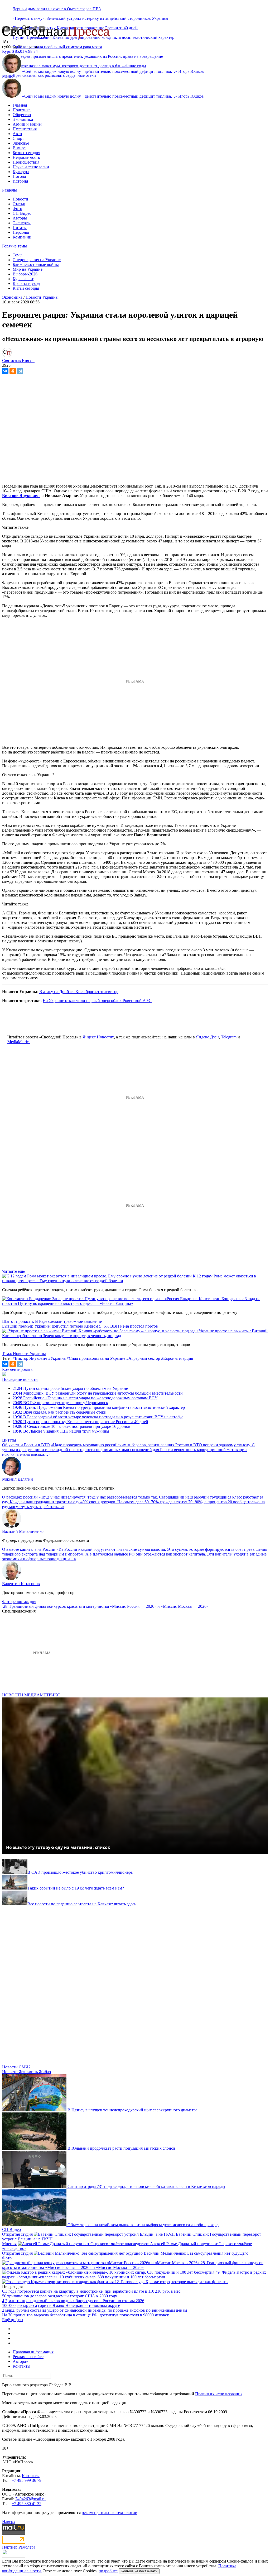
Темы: (18, 255)
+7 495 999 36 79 (26, 2480)
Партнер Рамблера (19, 2547)
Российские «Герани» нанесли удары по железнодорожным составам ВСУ (85, 1398)
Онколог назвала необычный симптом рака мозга (57, 47)
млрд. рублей (17, 2310)
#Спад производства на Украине (96, 1358)
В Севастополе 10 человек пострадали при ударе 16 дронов (71, 1426)
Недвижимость (26, 157)
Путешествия (25, 129)
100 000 (9, 2305)
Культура (21, 172)
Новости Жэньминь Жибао (26, 2072)
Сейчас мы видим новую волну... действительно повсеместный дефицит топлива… (100, 71)
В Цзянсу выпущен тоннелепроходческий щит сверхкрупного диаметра (132, 2110)
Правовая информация (33, 2352)
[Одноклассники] (13, 371)
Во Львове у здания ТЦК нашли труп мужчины (61, 1431)
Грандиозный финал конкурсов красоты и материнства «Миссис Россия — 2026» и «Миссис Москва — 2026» (109, 1606)
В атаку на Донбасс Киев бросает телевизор (79, 992)
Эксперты (22, 223)
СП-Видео (22, 213)
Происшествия (26, 162)
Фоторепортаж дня (19, 1602)
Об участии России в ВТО (26, 1445)
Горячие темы (15, 246)
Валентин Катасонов (21, 1584)
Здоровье (21, 143)
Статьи (19, 204)
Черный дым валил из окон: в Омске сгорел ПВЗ (57, 9)
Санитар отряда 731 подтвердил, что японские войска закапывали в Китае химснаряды (146, 2186)
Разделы (9, 190)
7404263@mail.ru (30, 2499)
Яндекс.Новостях (98, 1037)
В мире (19, 148)
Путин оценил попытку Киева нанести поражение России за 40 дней (80, 1422)
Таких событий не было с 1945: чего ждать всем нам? (76, 1888)
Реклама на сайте (28, 2357)
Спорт (18, 138)
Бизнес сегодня (26, 153)
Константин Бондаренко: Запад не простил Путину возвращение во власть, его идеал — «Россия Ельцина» (131, 1301)
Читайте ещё (13, 1271)
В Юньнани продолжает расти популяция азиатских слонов (121, 2148)
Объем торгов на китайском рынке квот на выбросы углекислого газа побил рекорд (143, 2225)
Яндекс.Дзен (207, 1037)
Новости (20, 199)
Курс (6, 51)
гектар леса (27, 2305)
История (20, 181)
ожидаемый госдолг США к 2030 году (82, 2296)
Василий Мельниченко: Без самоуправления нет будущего (196, 2253)
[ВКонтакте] (5, 371)
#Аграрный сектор (143, 1358)
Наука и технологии (31, 167)
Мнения (9, 2244)
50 (4, 2296)
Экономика (23, 119)
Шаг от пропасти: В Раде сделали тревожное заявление (52, 1321)
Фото (17, 209)
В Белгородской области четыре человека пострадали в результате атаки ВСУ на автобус (98, 1417)
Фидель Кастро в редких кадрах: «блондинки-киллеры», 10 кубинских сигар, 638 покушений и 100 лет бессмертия (134, 2275)
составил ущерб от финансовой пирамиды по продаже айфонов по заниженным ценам (109, 2310)
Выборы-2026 (25, 274)
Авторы (20, 218)
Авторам (21, 2361)
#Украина (57, 1358)
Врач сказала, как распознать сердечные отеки (54, 75)
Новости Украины (42, 297)
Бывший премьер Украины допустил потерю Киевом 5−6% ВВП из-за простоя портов (80, 1326)
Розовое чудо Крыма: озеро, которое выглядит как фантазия (175, 2282)
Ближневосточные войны (36, 264)
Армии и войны (27, 124)
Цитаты (20, 228)
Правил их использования (219, 2394)
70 (10, 2315)
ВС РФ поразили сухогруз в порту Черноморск (60, 1403)
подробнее (108, 2571)
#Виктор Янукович (30, 1358)
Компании (22, 237)
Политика (22, 110)
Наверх (9, 2522)
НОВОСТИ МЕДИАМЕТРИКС (31, 1695)
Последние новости (20, 1379)
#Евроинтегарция (177, 1358)
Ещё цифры (13, 2320)
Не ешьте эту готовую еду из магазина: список (58, 1847)
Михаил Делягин (18, 1479)
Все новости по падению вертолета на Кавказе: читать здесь (82, 1904)
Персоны (21, 232)
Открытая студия (17, 2234)
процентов (23, 2315)
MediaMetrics (19, 1042)
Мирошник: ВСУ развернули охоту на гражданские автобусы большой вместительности (98, 1393)
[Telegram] (20, 371)
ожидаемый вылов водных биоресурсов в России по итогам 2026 (85, 2301)
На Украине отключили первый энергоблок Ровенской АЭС (97, 1001)
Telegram (229, 1037)
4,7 (5, 2301)
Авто (17, 134)
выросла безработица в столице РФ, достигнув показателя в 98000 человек (101, 2315)
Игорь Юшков (191, 71)
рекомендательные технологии (110, 2513)
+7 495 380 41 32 (26, 2504)
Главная (20, 105)
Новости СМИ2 (16, 2067)
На (5, 2315)
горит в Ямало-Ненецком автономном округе (79, 2305)
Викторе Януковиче (21, 496)
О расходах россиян (20, 1497)
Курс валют (23, 279)
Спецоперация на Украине (37, 260)
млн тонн (17, 2301)
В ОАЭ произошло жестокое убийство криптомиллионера (80, 1872)
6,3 (5, 2291)
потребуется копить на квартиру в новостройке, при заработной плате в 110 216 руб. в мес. (99, 2291)
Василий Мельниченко (23, 1531)
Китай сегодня (26, 288)
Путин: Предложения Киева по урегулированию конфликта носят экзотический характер (99, 1407)
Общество (22, 115)
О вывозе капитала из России (29, 1549)
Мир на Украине (28, 269)
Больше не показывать (139, 2571)
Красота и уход (26, 283)
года (12, 2291)
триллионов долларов (27, 2296)
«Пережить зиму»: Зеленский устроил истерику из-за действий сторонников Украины (90, 18)
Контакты (21, 2366)
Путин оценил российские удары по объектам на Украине (70, 1388)
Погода (19, 176)
